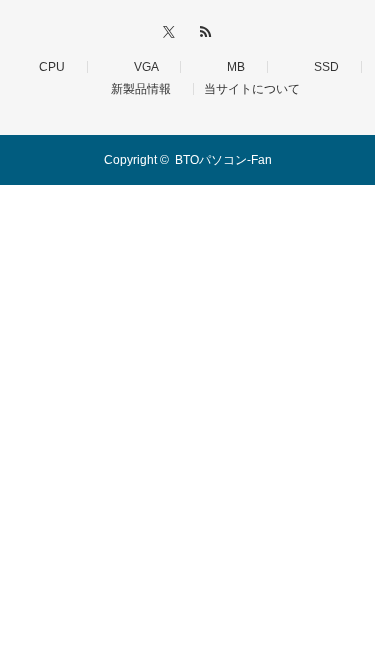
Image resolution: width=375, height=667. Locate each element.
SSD (320, 67)
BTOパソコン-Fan (223, 160)
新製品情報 (135, 89)
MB (230, 67)
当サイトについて (252, 89)
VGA (140, 67)
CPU (46, 67)
